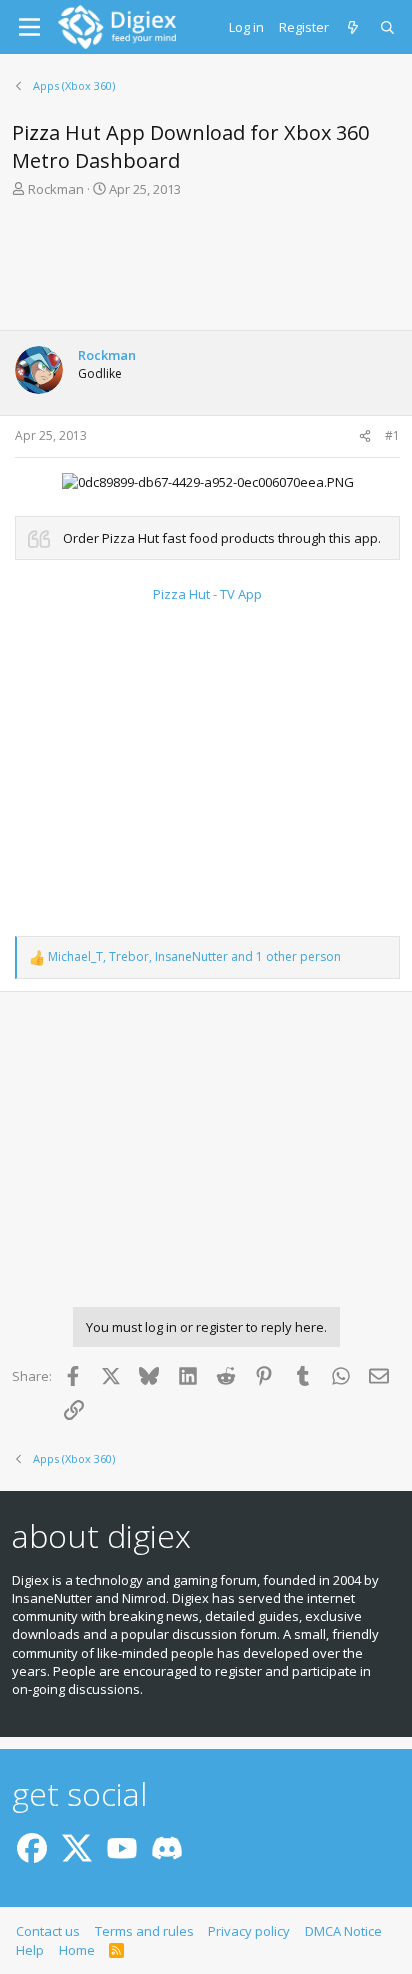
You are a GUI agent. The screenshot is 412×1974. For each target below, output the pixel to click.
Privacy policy (249, 1931)
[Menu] (29, 27)
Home (77, 1950)
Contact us (48, 1931)
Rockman (56, 189)
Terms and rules (144, 1931)
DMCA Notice (343, 1931)
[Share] (365, 436)
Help (30, 1950)
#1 (392, 435)
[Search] (388, 27)
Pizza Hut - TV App (207, 594)
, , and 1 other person (194, 957)
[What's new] (354, 27)
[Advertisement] (206, 270)
